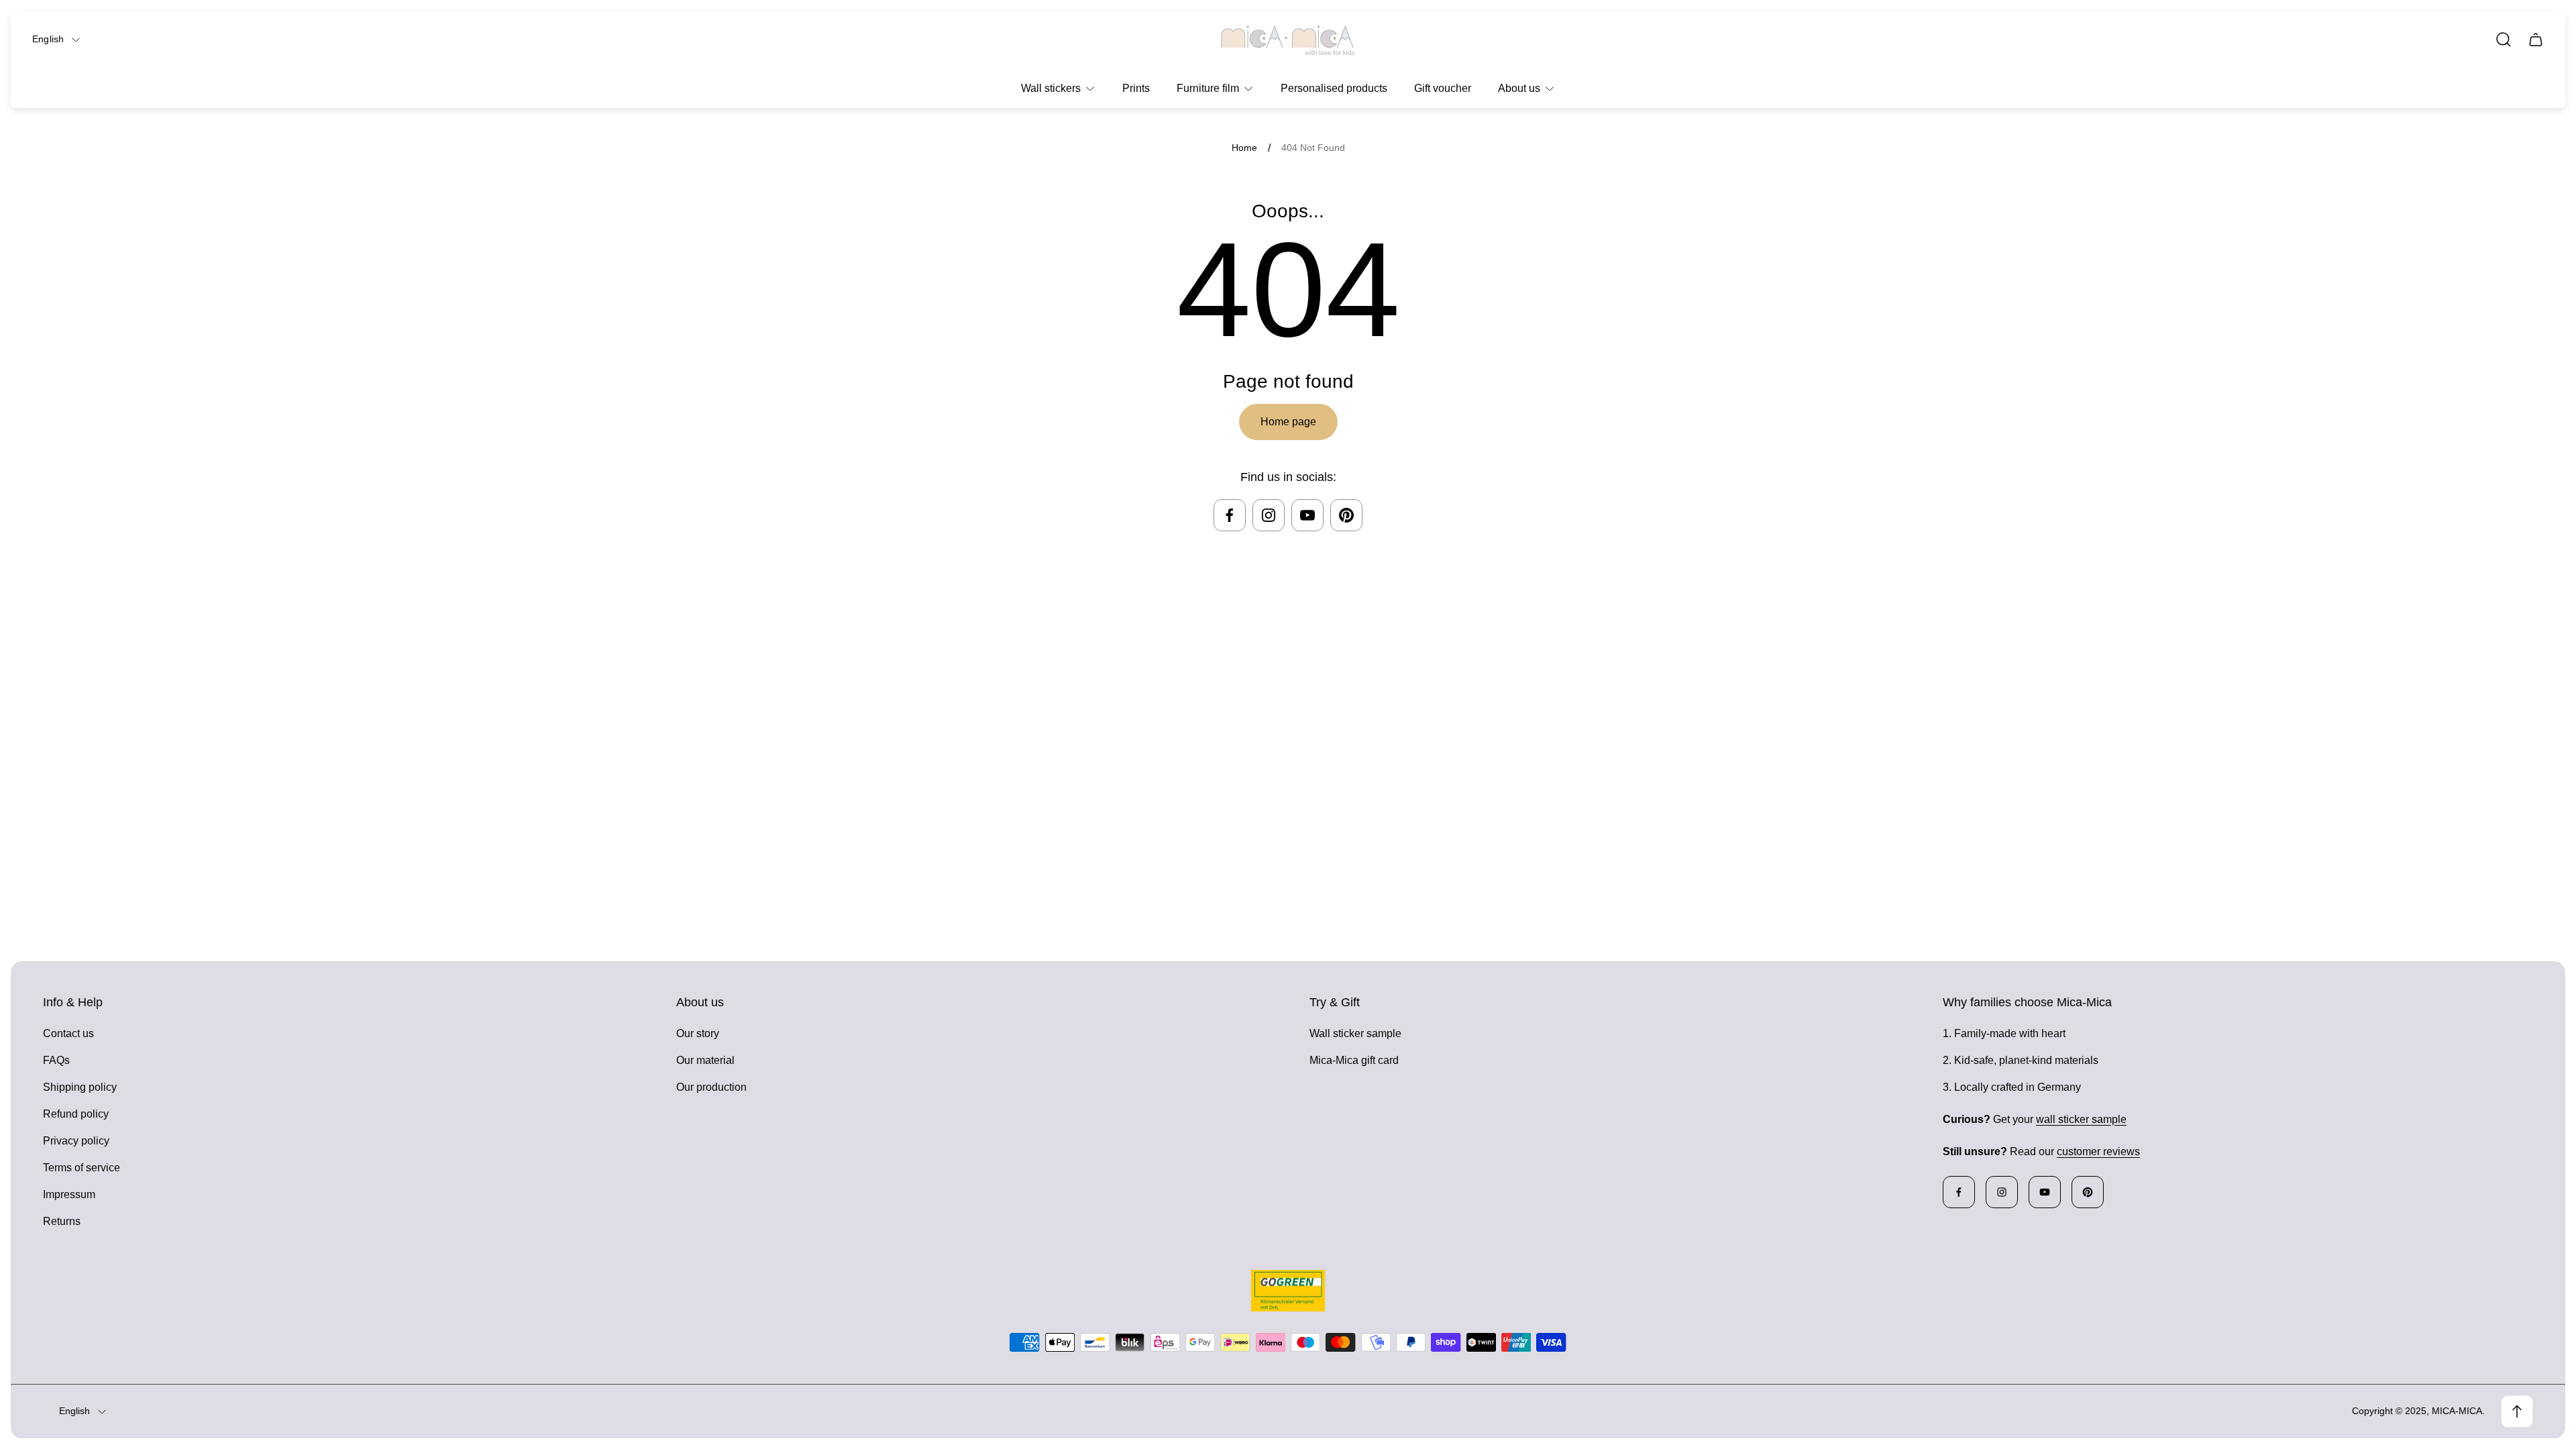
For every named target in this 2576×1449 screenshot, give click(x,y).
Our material (705, 1060)
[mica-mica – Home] (1288, 40)
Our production (711, 1087)
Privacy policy (76, 1141)
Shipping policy (80, 1087)
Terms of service (82, 1168)
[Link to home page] (1288, 1291)
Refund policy (76, 1114)
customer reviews (2098, 1151)
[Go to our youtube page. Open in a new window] (1307, 515)
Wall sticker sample (1355, 1033)
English (48, 39)
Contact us (68, 1033)
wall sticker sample (2081, 1119)
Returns (62, 1221)
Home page (1288, 422)
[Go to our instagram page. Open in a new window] (1269, 515)
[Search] (2504, 40)
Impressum (69, 1194)
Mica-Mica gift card (1354, 1060)
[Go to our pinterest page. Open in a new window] (1346, 515)
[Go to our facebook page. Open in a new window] (1230, 515)
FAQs (56, 1060)
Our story (698, 1033)
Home (1244, 148)
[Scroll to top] (2517, 1411)
